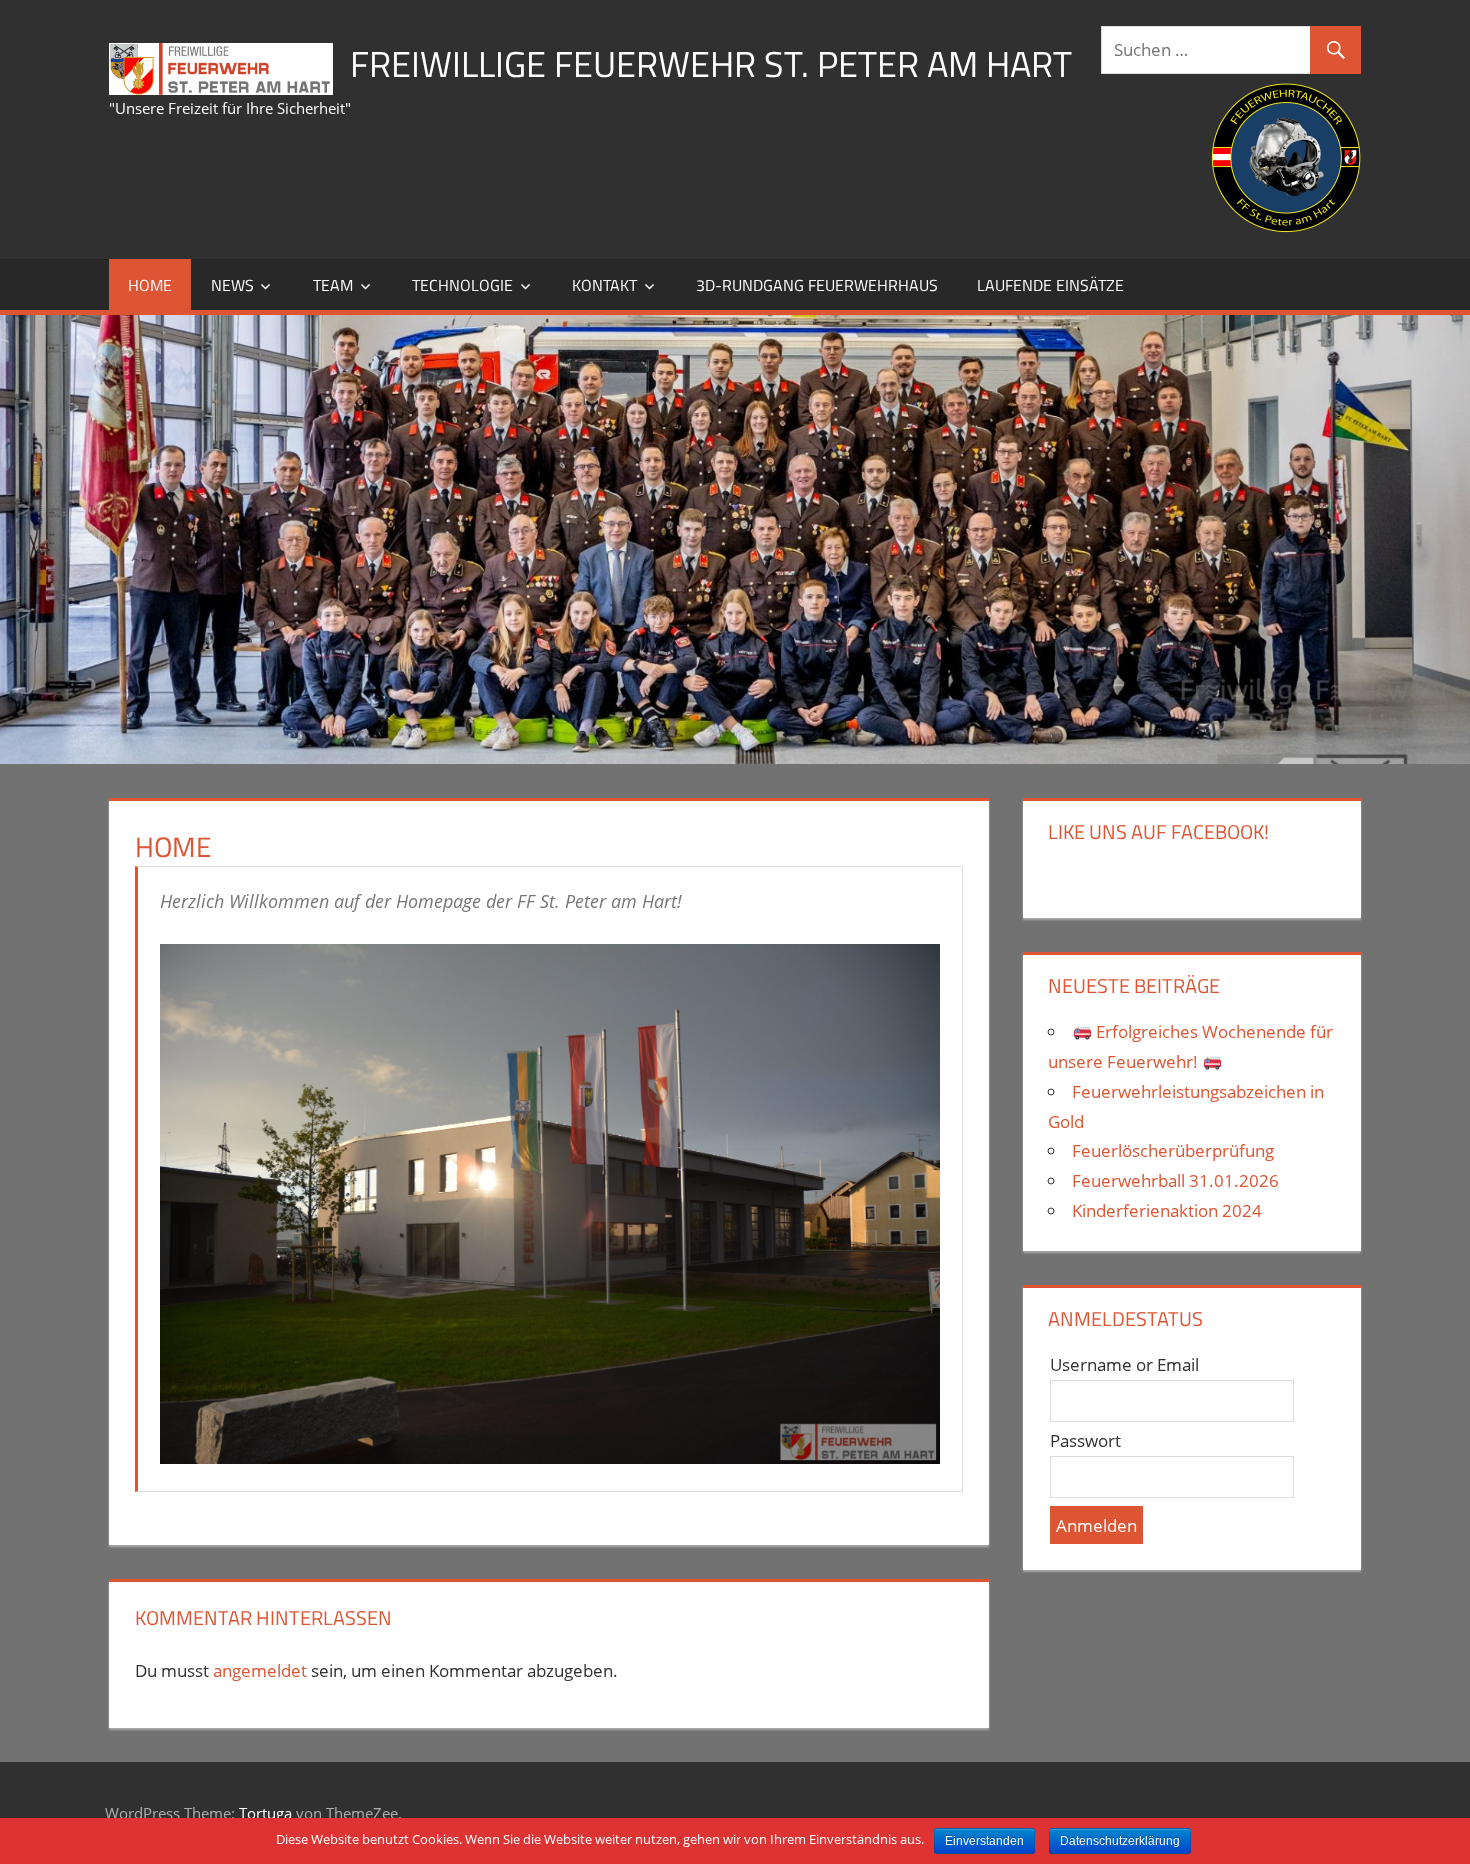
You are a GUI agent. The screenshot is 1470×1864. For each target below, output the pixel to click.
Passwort (1085, 1440)
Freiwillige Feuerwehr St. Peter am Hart (711, 63)
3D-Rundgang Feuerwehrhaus (817, 285)
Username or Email (1124, 1364)
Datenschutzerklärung (1120, 1841)
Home (150, 285)
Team (333, 285)
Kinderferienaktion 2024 (1167, 1210)
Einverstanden (984, 1841)
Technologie (462, 285)
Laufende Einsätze (1050, 285)
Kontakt (604, 285)
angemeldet (260, 1670)
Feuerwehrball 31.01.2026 (1175, 1180)
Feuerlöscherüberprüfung (1173, 1150)
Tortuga (265, 1813)
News (232, 285)
